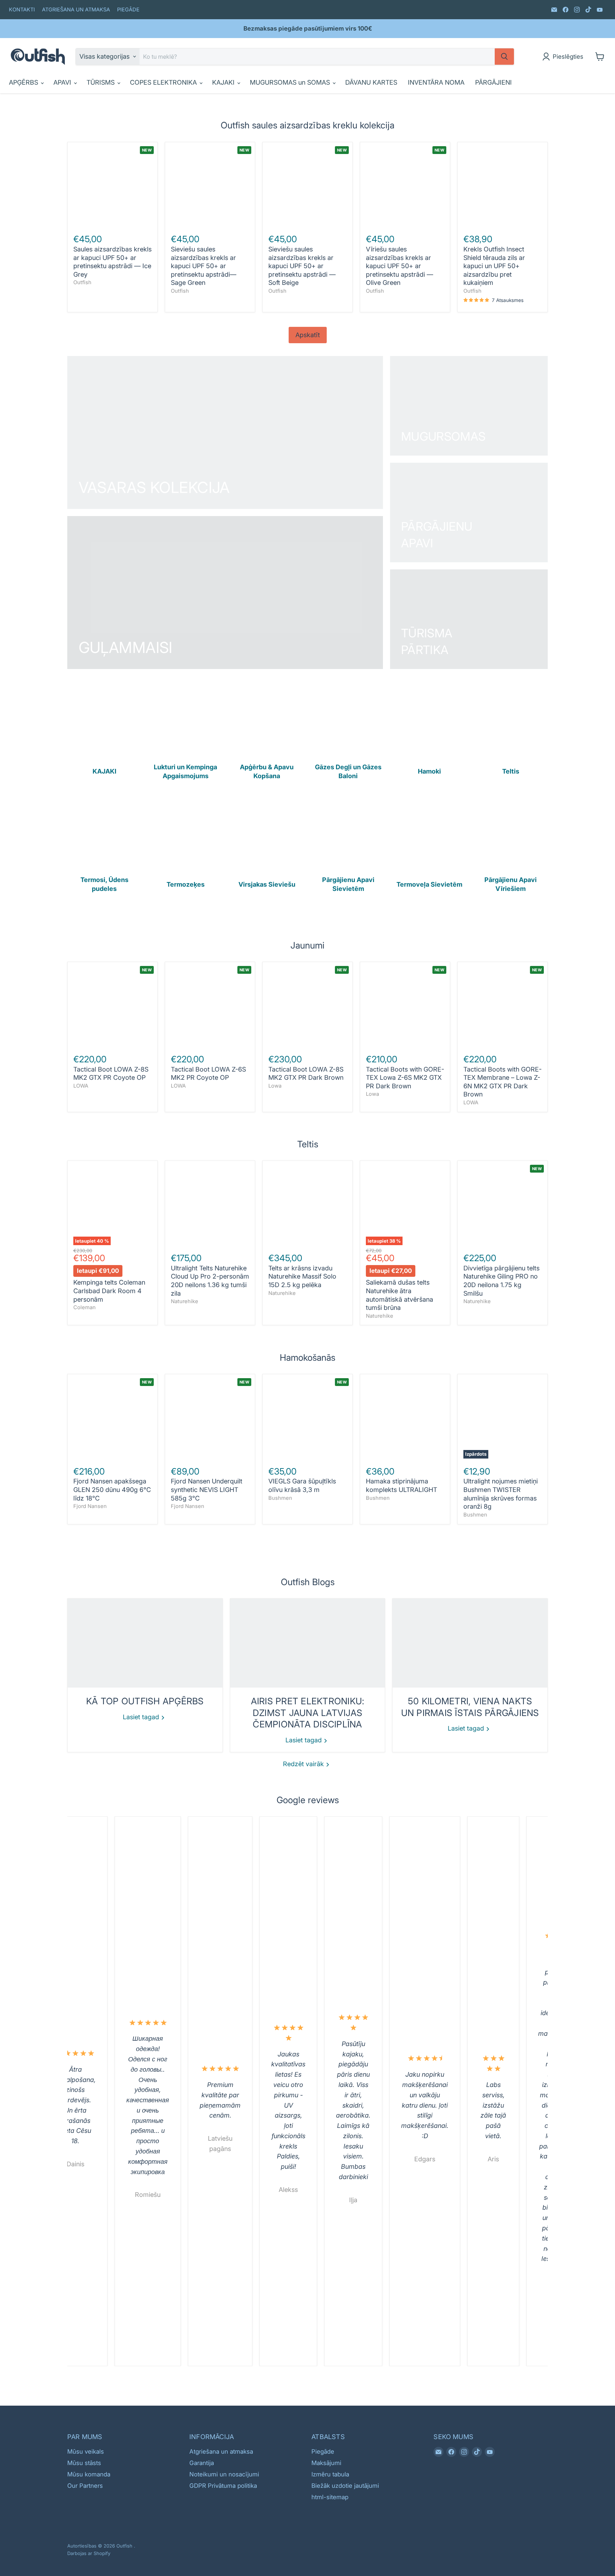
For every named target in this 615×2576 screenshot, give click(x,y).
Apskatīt (308, 335)
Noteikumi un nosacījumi (224, 2474)
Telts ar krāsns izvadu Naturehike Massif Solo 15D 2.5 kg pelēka (302, 1276)
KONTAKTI (22, 10)
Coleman (85, 1307)
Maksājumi (326, 2463)
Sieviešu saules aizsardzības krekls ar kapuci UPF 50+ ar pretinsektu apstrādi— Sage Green (204, 266)
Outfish (82, 282)
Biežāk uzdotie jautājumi (345, 2486)
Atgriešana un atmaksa (221, 2452)
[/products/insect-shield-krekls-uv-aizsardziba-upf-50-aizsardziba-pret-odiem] (503, 187)
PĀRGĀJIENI (493, 82)
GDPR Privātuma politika (223, 2486)
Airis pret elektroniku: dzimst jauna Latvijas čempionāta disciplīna (308, 1713)
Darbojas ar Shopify (89, 2553)
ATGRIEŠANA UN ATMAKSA (76, 10)
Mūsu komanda (89, 2474)
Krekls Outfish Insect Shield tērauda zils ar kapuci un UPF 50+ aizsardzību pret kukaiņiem (494, 266)
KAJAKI (224, 82)
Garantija (202, 2463)
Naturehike (185, 1301)
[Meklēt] (504, 57)
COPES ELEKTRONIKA (164, 82)
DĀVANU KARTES (371, 82)
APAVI (63, 82)
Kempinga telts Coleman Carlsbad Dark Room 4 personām (109, 1291)
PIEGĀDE (128, 10)
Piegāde (323, 2452)
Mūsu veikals (86, 2452)
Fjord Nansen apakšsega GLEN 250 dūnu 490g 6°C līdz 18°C (112, 1489)
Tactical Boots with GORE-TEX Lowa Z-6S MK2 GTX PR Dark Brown (405, 1078)
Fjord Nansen (90, 1506)
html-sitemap (330, 2497)
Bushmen (280, 1498)
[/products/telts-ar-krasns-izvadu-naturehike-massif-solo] (308, 1206)
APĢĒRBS (24, 82)
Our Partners (85, 2486)
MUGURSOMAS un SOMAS (291, 82)
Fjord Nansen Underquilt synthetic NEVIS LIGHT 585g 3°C (207, 1489)
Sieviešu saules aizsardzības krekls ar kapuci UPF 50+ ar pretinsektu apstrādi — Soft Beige (302, 266)
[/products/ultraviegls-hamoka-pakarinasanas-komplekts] (405, 1419)
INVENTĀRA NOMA (436, 82)
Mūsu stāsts (84, 2463)
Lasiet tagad (142, 1717)
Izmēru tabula (330, 2474)
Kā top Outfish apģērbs (145, 1701)
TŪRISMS (101, 82)
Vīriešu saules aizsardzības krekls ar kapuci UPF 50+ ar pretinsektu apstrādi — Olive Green (400, 266)
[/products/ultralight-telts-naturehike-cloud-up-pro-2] (210, 1206)
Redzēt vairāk (304, 1764)
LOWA (81, 1086)
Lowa (275, 1086)
